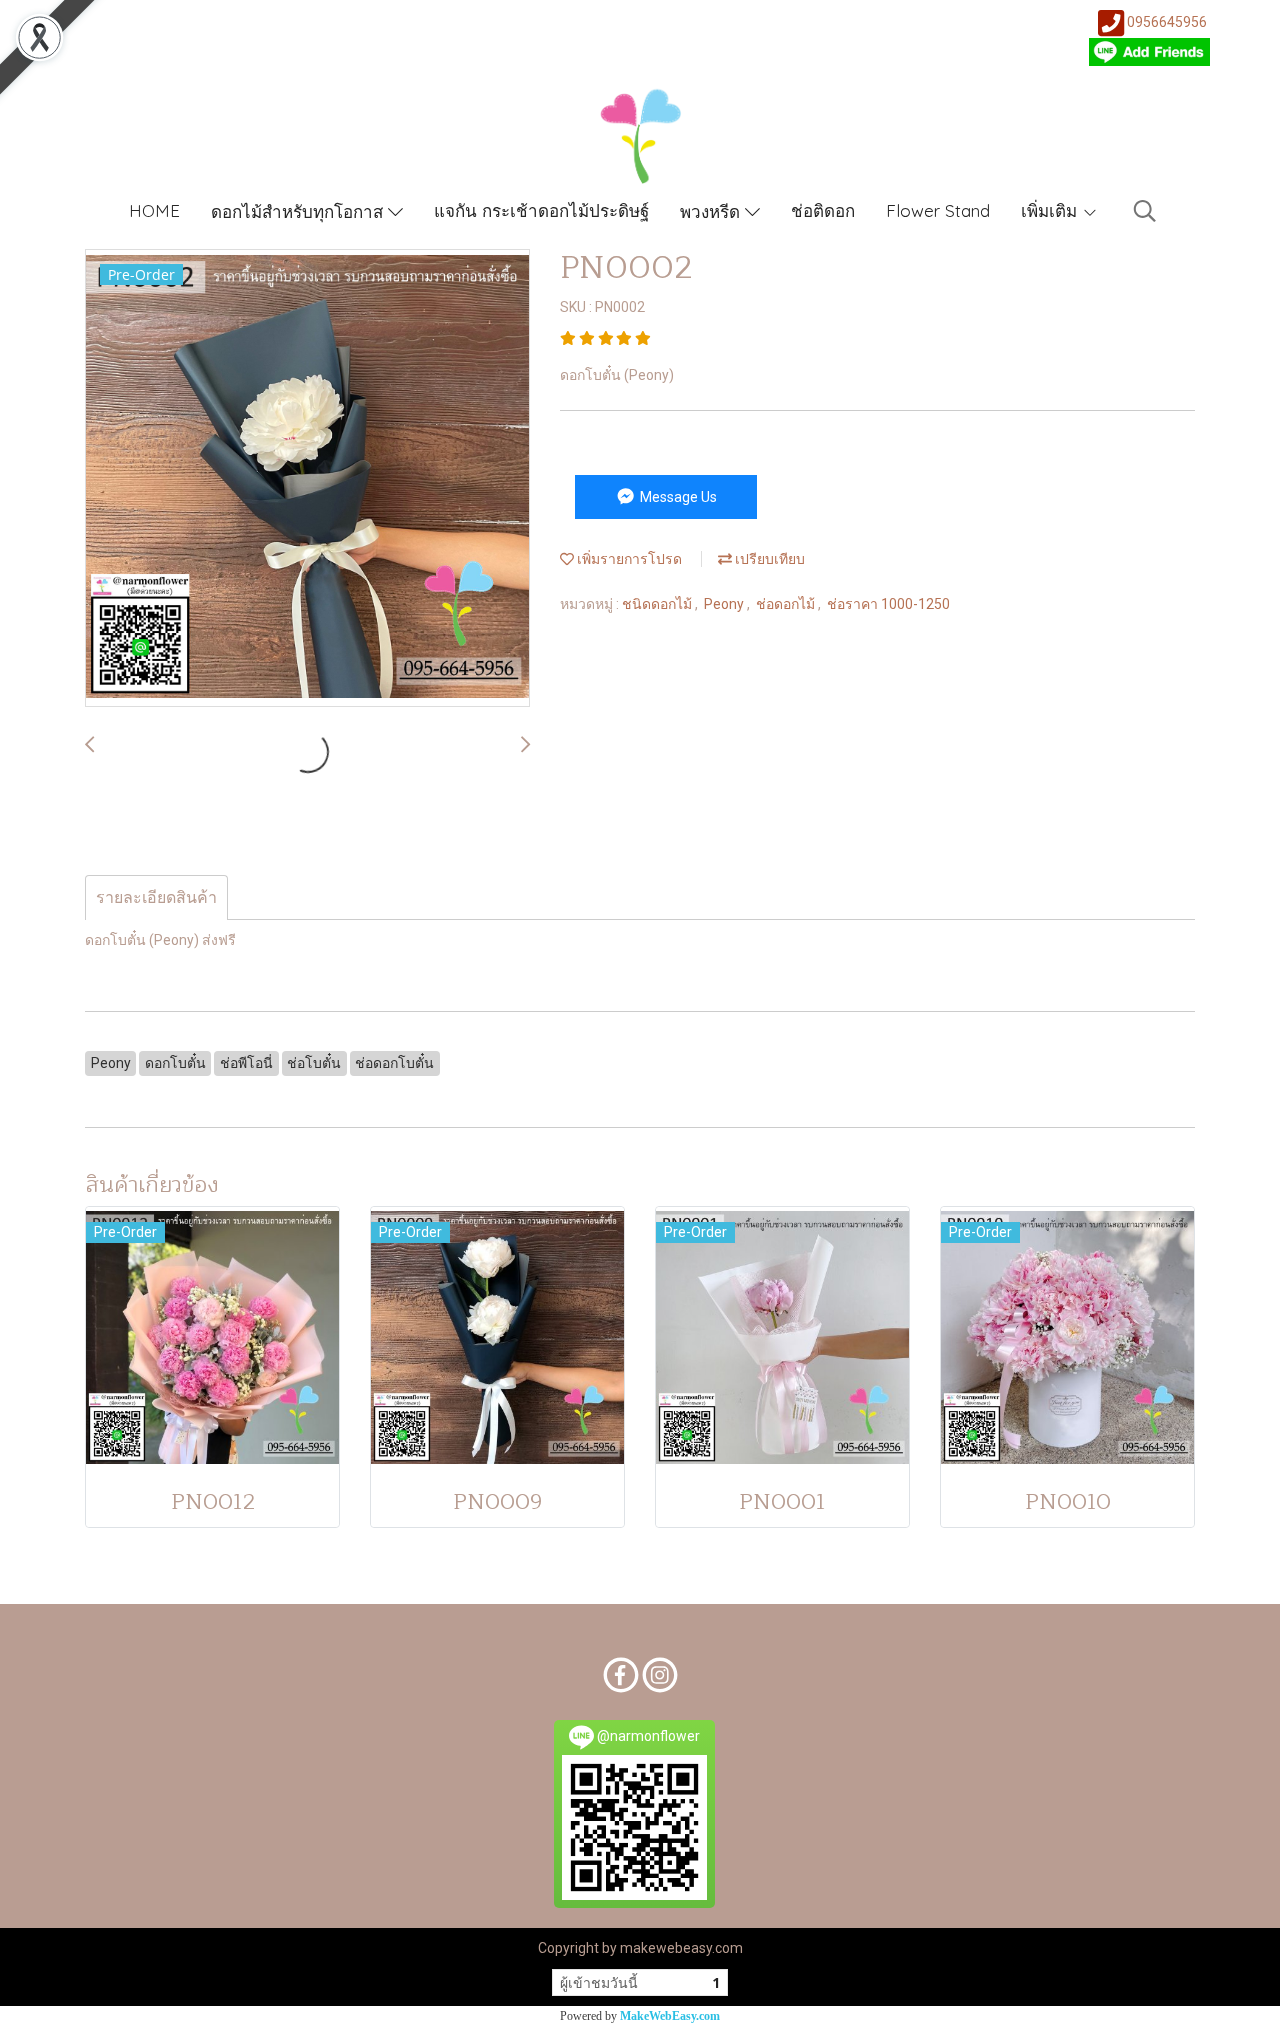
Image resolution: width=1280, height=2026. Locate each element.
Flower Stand (938, 210)
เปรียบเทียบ (768, 559)
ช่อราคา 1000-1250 (888, 604)
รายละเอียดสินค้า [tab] (156, 897)
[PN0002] (307, 479)
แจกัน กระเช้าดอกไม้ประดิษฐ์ (541, 210)
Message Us (677, 497)
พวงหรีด (712, 211)
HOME (154, 210)
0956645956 (1167, 22)
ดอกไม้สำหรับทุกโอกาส (299, 211)
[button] (1145, 211)
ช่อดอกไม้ (787, 604)
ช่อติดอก (823, 210)
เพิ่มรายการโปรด (628, 559)
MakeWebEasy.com (670, 2016)
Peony (725, 604)
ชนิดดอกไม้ (658, 604)
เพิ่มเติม (1051, 210)
